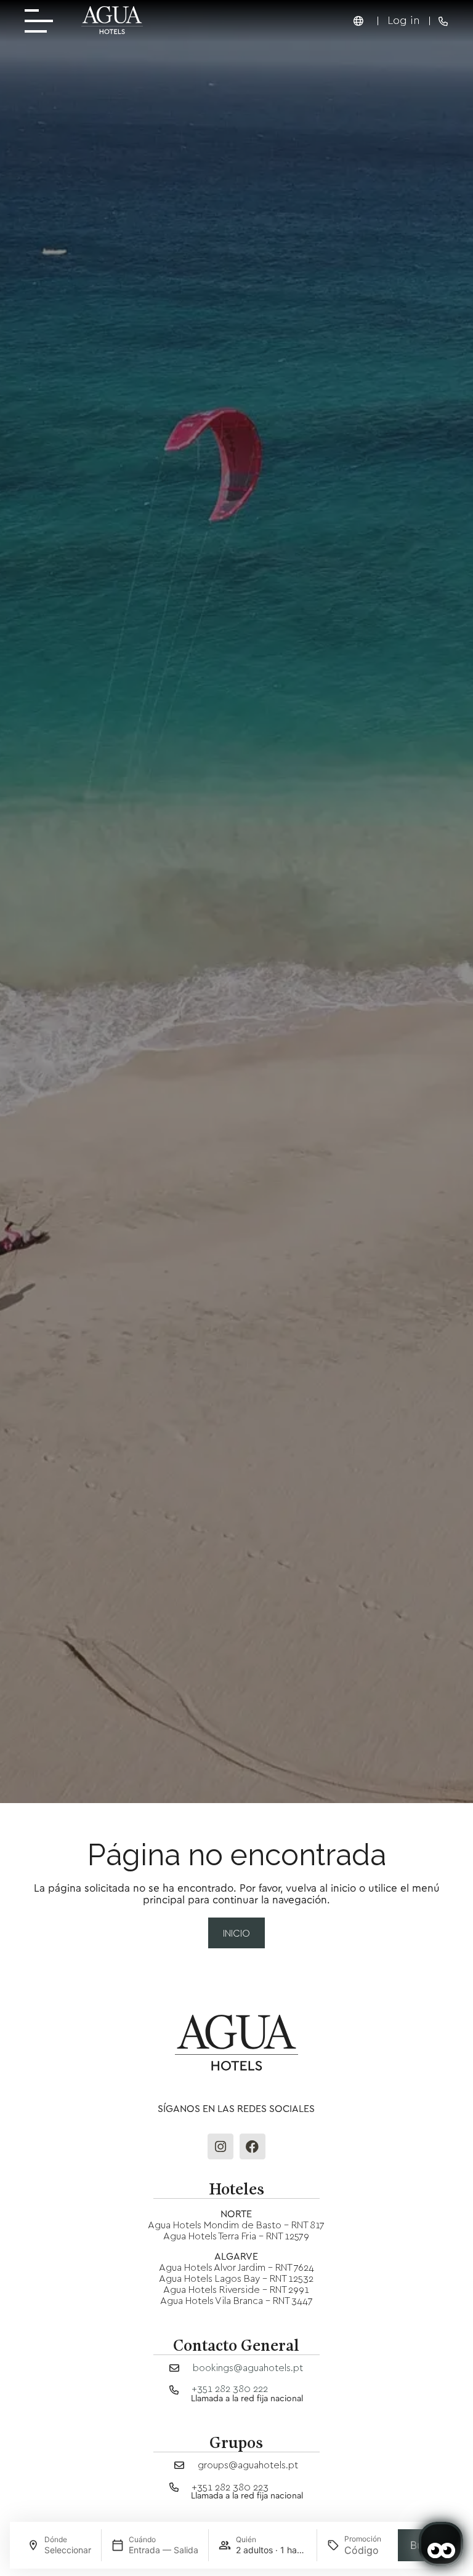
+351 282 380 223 (230, 2487)
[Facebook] (253, 2146)
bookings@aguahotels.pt (248, 2367)
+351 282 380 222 (230, 2388)
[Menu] (43, 21)
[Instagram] (220, 2146)
